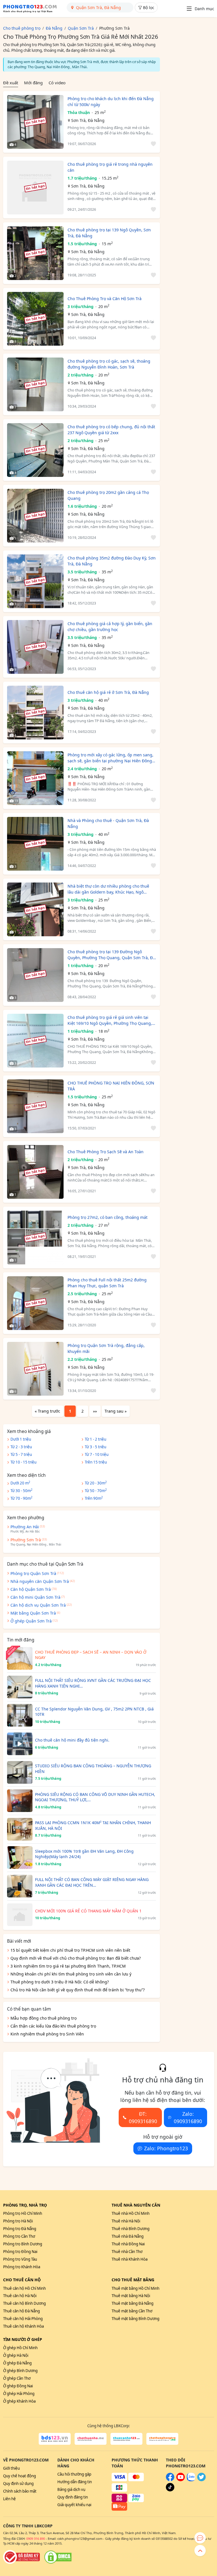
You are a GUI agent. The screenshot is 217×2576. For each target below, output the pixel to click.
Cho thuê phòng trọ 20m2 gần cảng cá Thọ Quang (108, 495)
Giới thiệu (11, 2468)
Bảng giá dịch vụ (71, 2489)
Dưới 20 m (20, 1483)
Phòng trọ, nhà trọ (25, 2205)
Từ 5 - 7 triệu (21, 1454)
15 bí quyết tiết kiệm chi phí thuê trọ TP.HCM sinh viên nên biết (70, 1950)
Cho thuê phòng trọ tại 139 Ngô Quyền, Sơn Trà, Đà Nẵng (109, 233)
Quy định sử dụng (18, 2484)
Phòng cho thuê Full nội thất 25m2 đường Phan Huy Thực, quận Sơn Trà (107, 1283)
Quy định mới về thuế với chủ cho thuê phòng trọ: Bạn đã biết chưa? (76, 1958)
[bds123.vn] (55, 2439)
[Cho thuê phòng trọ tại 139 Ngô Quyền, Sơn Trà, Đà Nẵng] (35, 253)
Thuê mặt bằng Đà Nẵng (133, 2303)
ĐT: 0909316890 (143, 2117)
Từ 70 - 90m (21, 1498)
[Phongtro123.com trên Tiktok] (170, 2490)
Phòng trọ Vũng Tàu (20, 2259)
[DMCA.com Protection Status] (58, 2557)
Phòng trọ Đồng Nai (20, 2252)
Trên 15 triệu (96, 1462)
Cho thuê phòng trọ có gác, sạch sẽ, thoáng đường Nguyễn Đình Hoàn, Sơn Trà (109, 364)
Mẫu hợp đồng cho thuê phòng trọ (44, 2018)
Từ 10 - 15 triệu (23, 1462)
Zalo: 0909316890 (188, 2117)
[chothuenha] (91, 2439)
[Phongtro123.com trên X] (201, 2480)
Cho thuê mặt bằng (133, 2280)
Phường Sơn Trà (26, 1540)
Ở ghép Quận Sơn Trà (31, 1621)
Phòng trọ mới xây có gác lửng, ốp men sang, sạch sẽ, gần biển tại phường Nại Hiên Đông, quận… (110, 758)
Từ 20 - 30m (96, 1483)
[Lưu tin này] (152, 144)
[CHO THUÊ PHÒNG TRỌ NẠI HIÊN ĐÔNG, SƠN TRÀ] (35, 1106)
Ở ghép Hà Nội (16, 2355)
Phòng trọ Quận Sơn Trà (33, 1573)
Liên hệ (9, 2499)
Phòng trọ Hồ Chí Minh (23, 2213)
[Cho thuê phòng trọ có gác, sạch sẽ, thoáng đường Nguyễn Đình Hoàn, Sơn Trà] (35, 384)
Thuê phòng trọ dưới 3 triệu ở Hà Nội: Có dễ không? (60, 1982)
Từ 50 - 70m (96, 1490)
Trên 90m (94, 1498)
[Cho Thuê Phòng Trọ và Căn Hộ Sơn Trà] (35, 319)
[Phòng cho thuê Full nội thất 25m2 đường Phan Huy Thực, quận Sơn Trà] (35, 1303)
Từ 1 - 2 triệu (96, 1439)
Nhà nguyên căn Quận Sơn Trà (40, 1581)
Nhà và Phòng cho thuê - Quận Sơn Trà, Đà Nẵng (108, 823)
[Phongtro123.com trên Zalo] (191, 2480)
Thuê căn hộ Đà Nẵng (21, 2311)
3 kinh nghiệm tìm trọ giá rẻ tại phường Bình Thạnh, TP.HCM (68, 1966)
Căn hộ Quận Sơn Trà (31, 1589)
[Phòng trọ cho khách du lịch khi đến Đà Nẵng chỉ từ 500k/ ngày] (35, 122)
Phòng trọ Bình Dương (23, 2244)
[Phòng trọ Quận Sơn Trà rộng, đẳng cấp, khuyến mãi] (35, 1369)
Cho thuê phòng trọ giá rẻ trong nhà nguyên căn (110, 167)
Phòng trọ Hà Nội (18, 2221)
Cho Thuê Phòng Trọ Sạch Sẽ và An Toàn (106, 1152)
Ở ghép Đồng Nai (18, 2386)
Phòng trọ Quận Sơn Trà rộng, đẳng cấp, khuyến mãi (106, 1348)
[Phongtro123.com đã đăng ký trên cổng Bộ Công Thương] (21, 2557)
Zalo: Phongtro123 (166, 2148)
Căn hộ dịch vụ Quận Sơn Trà (38, 1605)
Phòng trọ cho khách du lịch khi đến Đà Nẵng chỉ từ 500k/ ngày (111, 102)
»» (95, 1411)
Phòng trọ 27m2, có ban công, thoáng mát (108, 1217)
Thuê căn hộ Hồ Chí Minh (24, 2288)
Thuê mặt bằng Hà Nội (131, 2296)
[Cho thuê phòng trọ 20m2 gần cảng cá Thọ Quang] (35, 516)
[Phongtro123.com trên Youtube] (181, 2480)
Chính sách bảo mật (20, 2491)
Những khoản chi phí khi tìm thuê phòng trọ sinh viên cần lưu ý (71, 1974)
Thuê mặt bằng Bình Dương (135, 2319)
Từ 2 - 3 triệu (21, 1447)
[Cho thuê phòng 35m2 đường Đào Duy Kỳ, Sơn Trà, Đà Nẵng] (35, 581)
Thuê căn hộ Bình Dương (24, 2303)
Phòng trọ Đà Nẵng (20, 2229)
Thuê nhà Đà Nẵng (128, 2236)
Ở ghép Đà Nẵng (17, 2363)
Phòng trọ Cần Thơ (19, 2236)
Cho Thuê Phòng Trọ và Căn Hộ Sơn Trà (105, 299)
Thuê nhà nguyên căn (136, 2205)
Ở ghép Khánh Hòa (19, 2401)
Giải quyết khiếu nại (74, 2505)
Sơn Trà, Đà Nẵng (88, 120)
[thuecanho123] (126, 2439)
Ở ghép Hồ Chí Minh (20, 2348)
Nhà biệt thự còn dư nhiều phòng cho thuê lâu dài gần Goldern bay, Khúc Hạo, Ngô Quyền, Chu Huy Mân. (108, 889)
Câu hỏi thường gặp (74, 2474)
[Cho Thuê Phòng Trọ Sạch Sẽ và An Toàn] (35, 1172)
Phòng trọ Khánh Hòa (22, 2267)
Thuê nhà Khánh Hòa (130, 2259)
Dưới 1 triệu (21, 1439)
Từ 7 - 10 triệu (97, 1454)
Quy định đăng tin (73, 2497)
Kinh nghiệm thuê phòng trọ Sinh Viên (47, 2034)
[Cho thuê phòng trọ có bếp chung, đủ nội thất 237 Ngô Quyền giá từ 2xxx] (35, 450)
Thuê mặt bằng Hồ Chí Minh (135, 2288)
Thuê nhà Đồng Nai (128, 2244)
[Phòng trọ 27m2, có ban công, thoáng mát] (35, 1238)
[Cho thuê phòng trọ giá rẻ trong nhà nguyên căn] (35, 188)
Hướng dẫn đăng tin (75, 2482)
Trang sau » (116, 1411)
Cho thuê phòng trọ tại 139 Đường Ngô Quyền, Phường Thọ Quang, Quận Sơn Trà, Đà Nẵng (111, 955)
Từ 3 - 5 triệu (96, 1447)
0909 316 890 (36, 2539)
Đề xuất (11, 83)
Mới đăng (33, 83)
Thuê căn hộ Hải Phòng (23, 2319)
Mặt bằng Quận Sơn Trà (33, 1613)
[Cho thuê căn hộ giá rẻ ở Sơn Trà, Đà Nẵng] (35, 713)
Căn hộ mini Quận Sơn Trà (35, 1597)
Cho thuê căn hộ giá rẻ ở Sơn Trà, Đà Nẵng (108, 692)
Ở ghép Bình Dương (20, 2371)
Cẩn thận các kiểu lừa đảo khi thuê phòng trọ (53, 2026)
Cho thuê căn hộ (22, 2280)
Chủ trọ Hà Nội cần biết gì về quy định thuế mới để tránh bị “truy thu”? (78, 1990)
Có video (57, 83)
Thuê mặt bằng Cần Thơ (132, 2311)
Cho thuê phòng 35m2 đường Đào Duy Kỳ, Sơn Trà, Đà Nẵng (112, 561)
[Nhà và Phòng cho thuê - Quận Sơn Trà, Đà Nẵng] (35, 844)
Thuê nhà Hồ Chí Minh (131, 2213)
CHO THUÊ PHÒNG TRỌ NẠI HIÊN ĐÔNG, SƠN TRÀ (111, 1086)
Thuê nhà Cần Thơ (127, 2252)
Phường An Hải (25, 1527)
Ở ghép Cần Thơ (17, 2378)
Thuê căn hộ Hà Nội (20, 2296)
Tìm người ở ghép (23, 2339)
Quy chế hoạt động (19, 2476)
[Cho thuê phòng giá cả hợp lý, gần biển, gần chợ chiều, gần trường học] (35, 647)
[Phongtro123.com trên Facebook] (170, 2480)
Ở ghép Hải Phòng (19, 2394)
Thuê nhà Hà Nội (126, 2221)
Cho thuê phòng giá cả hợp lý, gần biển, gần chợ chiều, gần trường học (110, 627)
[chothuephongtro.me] (162, 2439)
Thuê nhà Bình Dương (131, 2229)
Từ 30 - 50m (21, 1490)
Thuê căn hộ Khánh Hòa (23, 2326)
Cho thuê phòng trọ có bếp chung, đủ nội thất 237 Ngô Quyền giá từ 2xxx (111, 430)
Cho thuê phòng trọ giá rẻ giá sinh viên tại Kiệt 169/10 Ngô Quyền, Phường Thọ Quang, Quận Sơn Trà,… (110, 1020)
